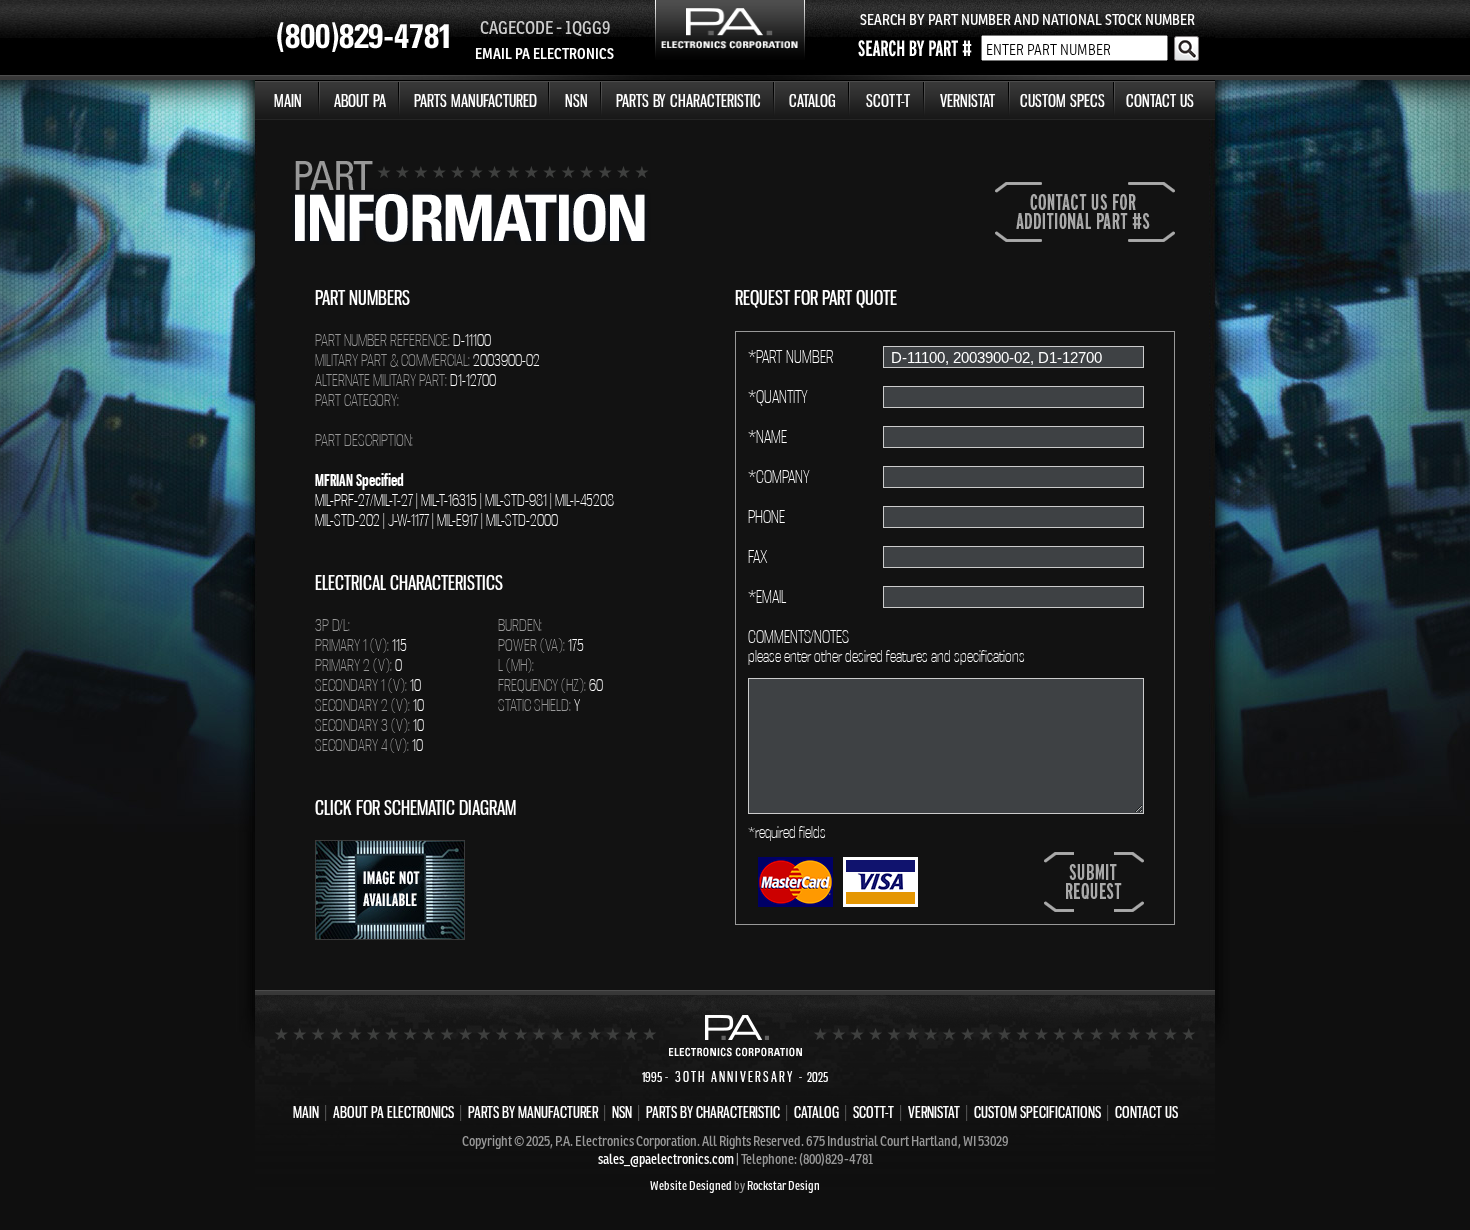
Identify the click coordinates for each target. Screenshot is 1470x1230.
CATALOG (812, 100)
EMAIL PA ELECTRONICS (544, 53)
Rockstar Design (783, 1185)
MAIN (288, 100)
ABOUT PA (360, 100)
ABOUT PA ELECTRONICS (393, 1112)
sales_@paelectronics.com (666, 1159)
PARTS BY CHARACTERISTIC (688, 100)
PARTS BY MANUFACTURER (533, 1112)
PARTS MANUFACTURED (475, 100)
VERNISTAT (967, 100)
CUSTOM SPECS (1062, 100)
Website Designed (691, 1185)
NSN (576, 100)
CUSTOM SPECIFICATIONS (1037, 1112)
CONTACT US (1160, 100)
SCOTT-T (888, 100)
